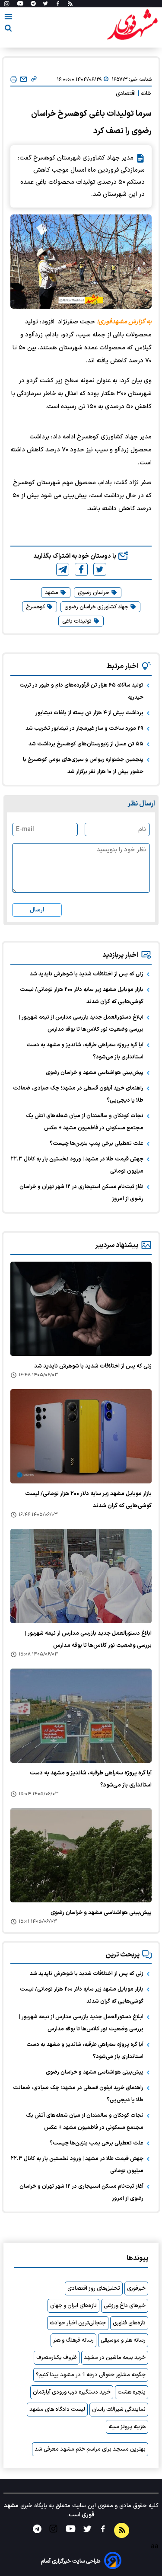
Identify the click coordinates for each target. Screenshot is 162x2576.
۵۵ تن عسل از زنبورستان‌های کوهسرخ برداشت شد (86, 744)
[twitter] (100, 569)
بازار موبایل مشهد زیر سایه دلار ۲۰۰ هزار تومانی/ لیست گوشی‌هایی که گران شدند (82, 996)
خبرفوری (136, 2288)
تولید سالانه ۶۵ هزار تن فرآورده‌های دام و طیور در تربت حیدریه (81, 691)
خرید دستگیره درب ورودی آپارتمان (72, 2392)
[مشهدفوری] (132, 25)
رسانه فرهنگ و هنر (73, 2340)
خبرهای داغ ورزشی (125, 2306)
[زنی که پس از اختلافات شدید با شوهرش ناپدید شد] (81, 1309)
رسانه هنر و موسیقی (123, 2340)
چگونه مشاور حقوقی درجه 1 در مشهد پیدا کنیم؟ (91, 2375)
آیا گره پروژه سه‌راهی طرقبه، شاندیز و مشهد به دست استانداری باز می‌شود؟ (85, 1051)
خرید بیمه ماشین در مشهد (115, 2358)
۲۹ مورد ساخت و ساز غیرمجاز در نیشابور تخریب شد (84, 729)
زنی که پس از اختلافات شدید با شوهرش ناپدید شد (87, 974)
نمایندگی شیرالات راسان (119, 2410)
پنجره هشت (132, 2392)
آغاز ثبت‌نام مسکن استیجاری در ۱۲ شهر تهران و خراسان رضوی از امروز (81, 1193)
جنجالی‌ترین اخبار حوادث (78, 2323)
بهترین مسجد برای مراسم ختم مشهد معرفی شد (90, 2449)
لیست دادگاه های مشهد (57, 2410)
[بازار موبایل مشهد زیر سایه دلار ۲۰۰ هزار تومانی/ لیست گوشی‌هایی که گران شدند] (81, 1436)
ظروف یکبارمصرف (57, 2358)
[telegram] (63, 569)
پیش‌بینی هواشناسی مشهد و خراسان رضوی (95, 1073)
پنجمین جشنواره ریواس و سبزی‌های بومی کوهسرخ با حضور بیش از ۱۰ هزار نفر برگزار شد (83, 766)
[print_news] (14, 80)
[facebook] (81, 569)
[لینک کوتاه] (34, 80)
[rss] (70, 4)
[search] (8, 30)
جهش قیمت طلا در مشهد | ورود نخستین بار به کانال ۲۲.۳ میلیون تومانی (77, 1165)
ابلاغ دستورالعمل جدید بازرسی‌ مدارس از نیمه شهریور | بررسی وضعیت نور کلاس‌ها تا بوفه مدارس (81, 1023)
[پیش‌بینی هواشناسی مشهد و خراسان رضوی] (81, 1855)
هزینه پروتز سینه (127, 2427)
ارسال (37, 910)
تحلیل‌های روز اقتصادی (94, 2288)
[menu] (8, 18)
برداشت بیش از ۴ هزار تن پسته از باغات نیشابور (89, 713)
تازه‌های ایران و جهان (73, 2306)
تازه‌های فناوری (129, 2323)
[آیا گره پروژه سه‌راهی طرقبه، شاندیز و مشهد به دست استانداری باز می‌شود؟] (81, 1716)
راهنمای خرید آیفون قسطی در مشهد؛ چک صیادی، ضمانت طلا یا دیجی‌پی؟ (78, 1094)
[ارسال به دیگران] (24, 80)
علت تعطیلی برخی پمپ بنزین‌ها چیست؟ (97, 1144)
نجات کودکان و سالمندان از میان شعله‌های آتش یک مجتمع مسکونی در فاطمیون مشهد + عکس (85, 1122)
